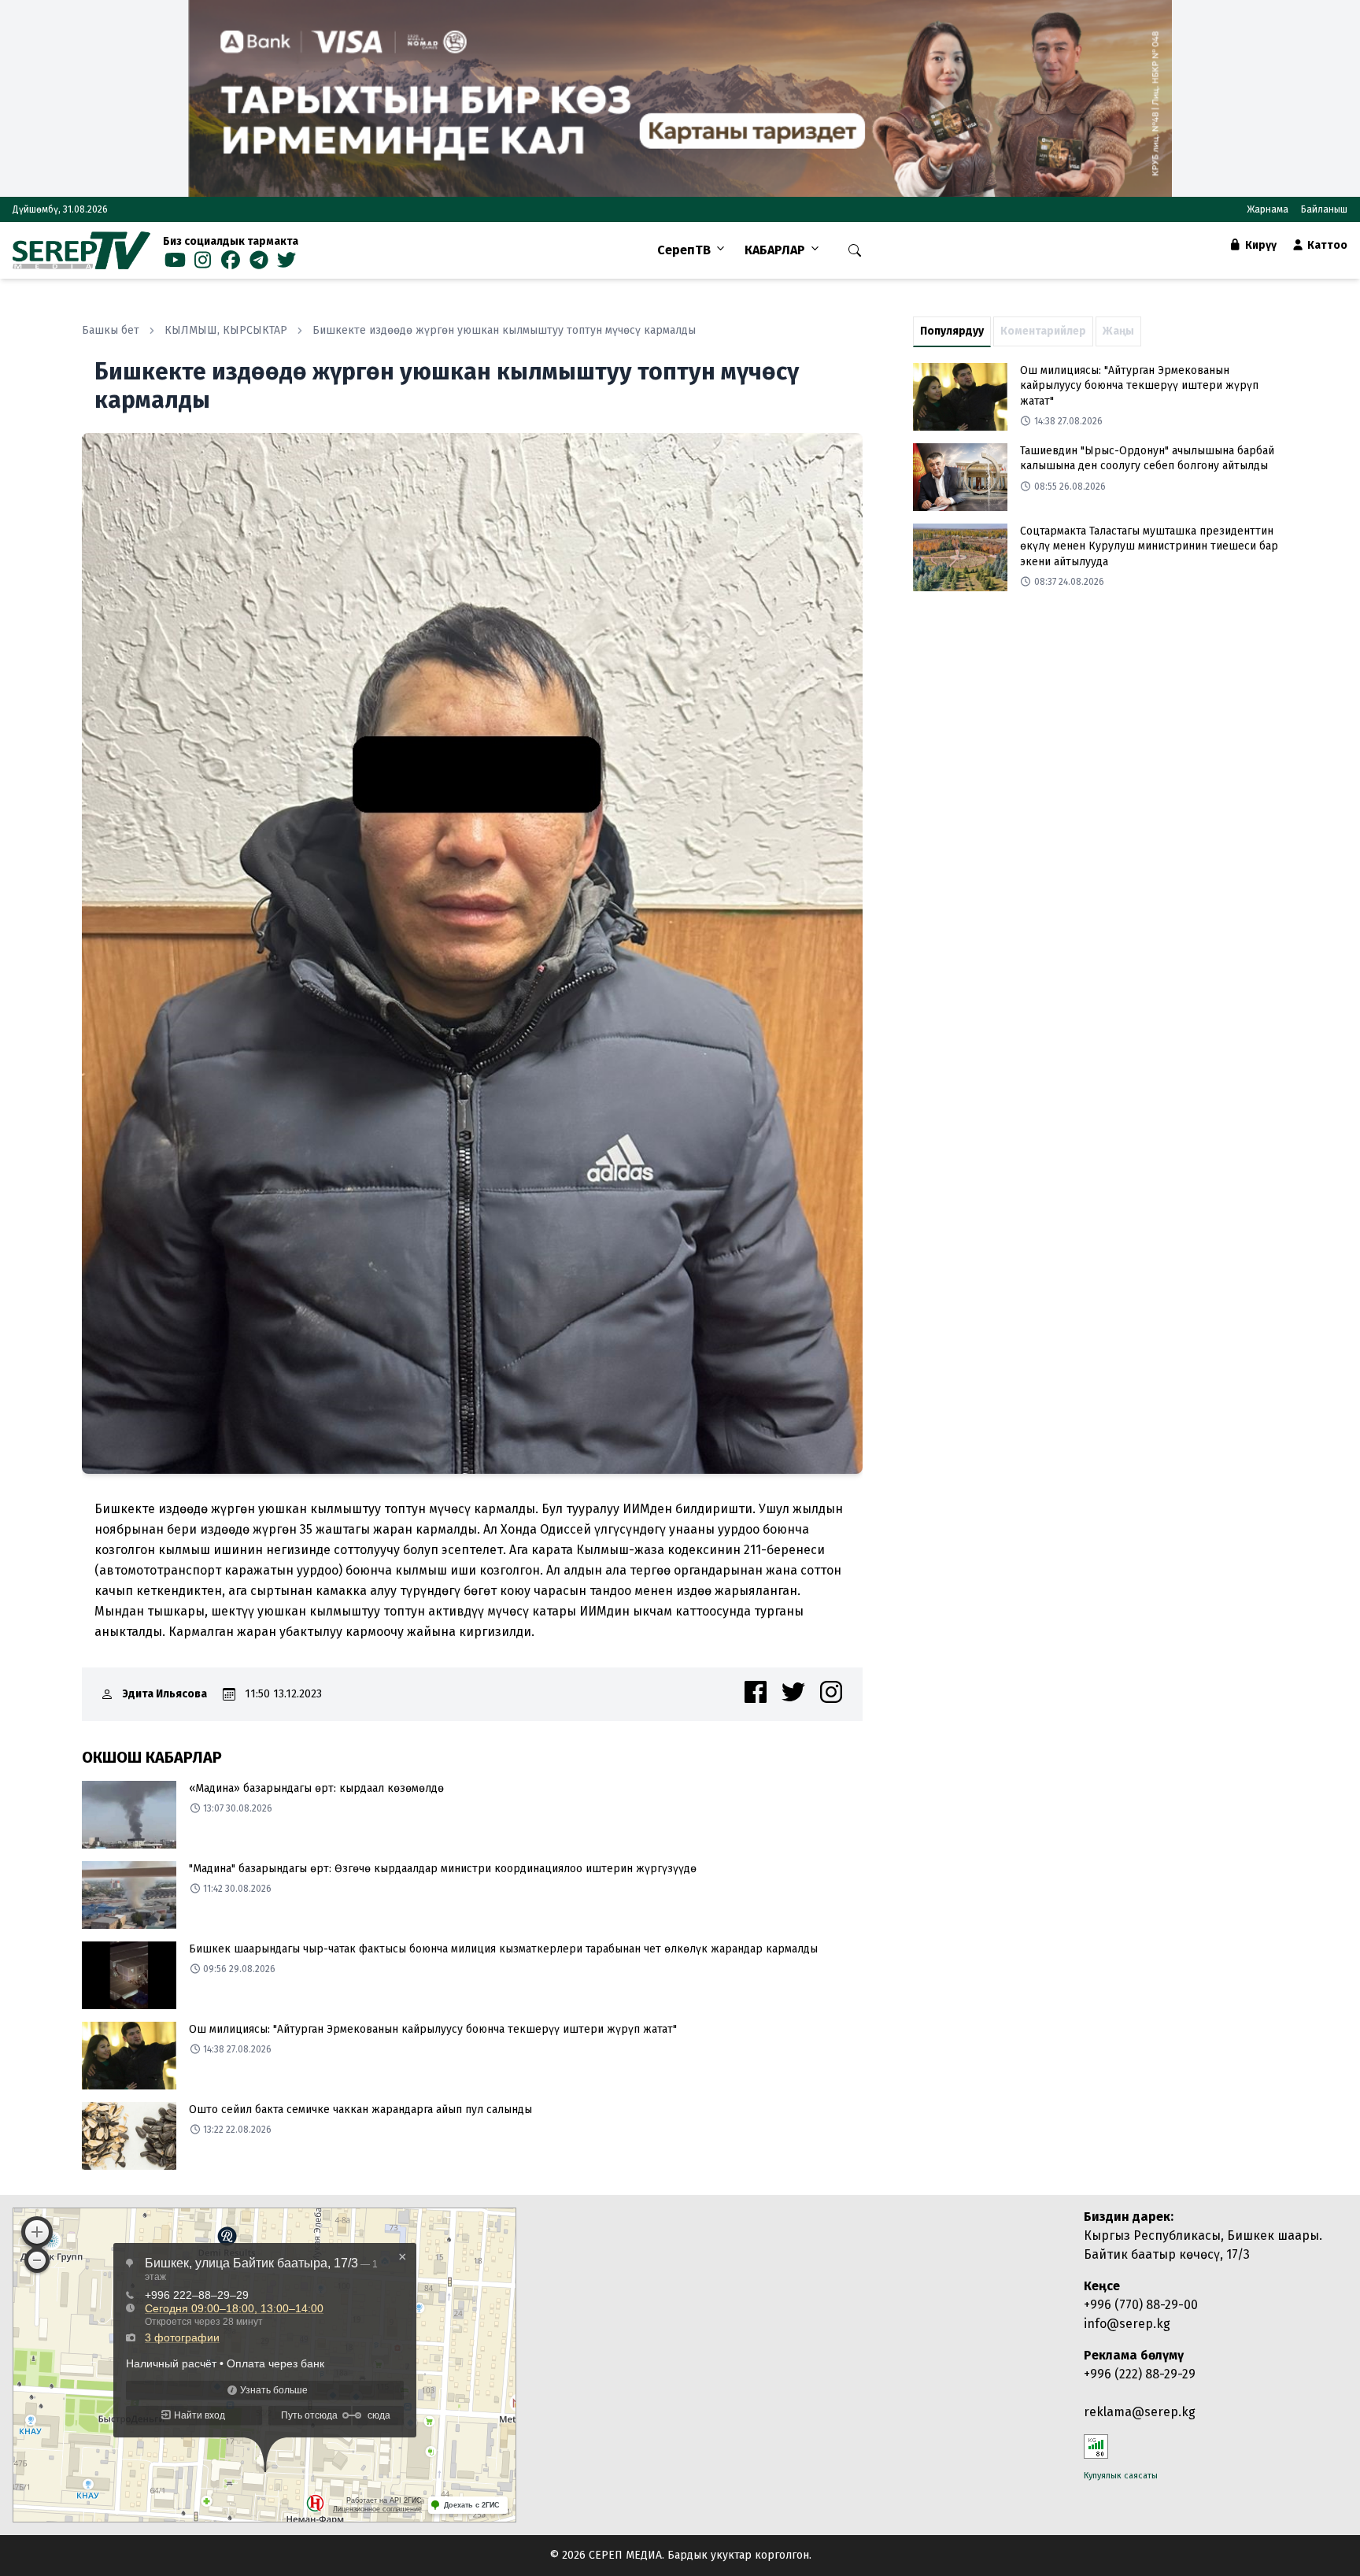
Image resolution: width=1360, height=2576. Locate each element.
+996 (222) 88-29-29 (1140, 2374)
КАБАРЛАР (775, 250)
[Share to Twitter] (793, 1692)
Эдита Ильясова (165, 1694)
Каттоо (1326, 245)
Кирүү (1260, 245)
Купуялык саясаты (1121, 2476)
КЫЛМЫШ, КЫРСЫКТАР (226, 330)
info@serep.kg (1127, 2324)
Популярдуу (952, 331)
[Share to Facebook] (756, 1692)
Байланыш (1324, 209)
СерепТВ (684, 250)
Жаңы (1118, 331)
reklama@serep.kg (1140, 2412)
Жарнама (1268, 209)
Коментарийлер (1043, 331)
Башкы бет (111, 330)
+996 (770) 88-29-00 (1141, 2305)
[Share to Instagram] (831, 1692)
